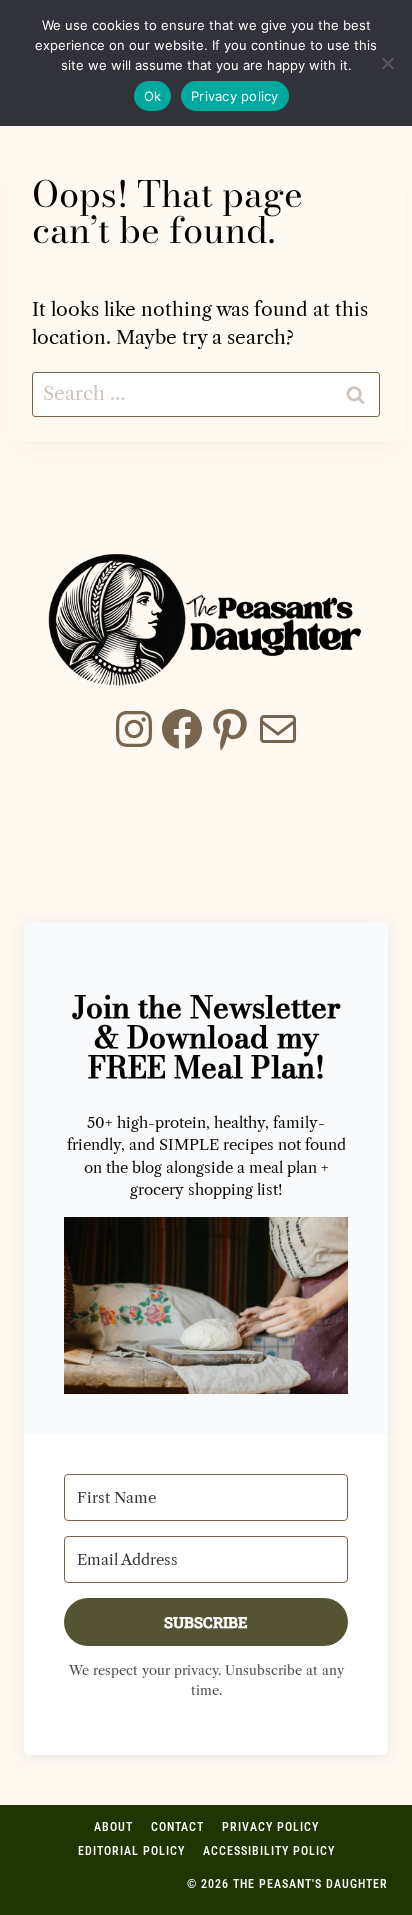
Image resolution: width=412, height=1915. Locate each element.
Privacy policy (235, 96)
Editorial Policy (131, 1851)
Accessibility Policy (269, 1851)
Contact (177, 1827)
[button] (206, 1306)
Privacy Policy (270, 1827)
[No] (387, 63)
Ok (153, 96)
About (113, 1827)
